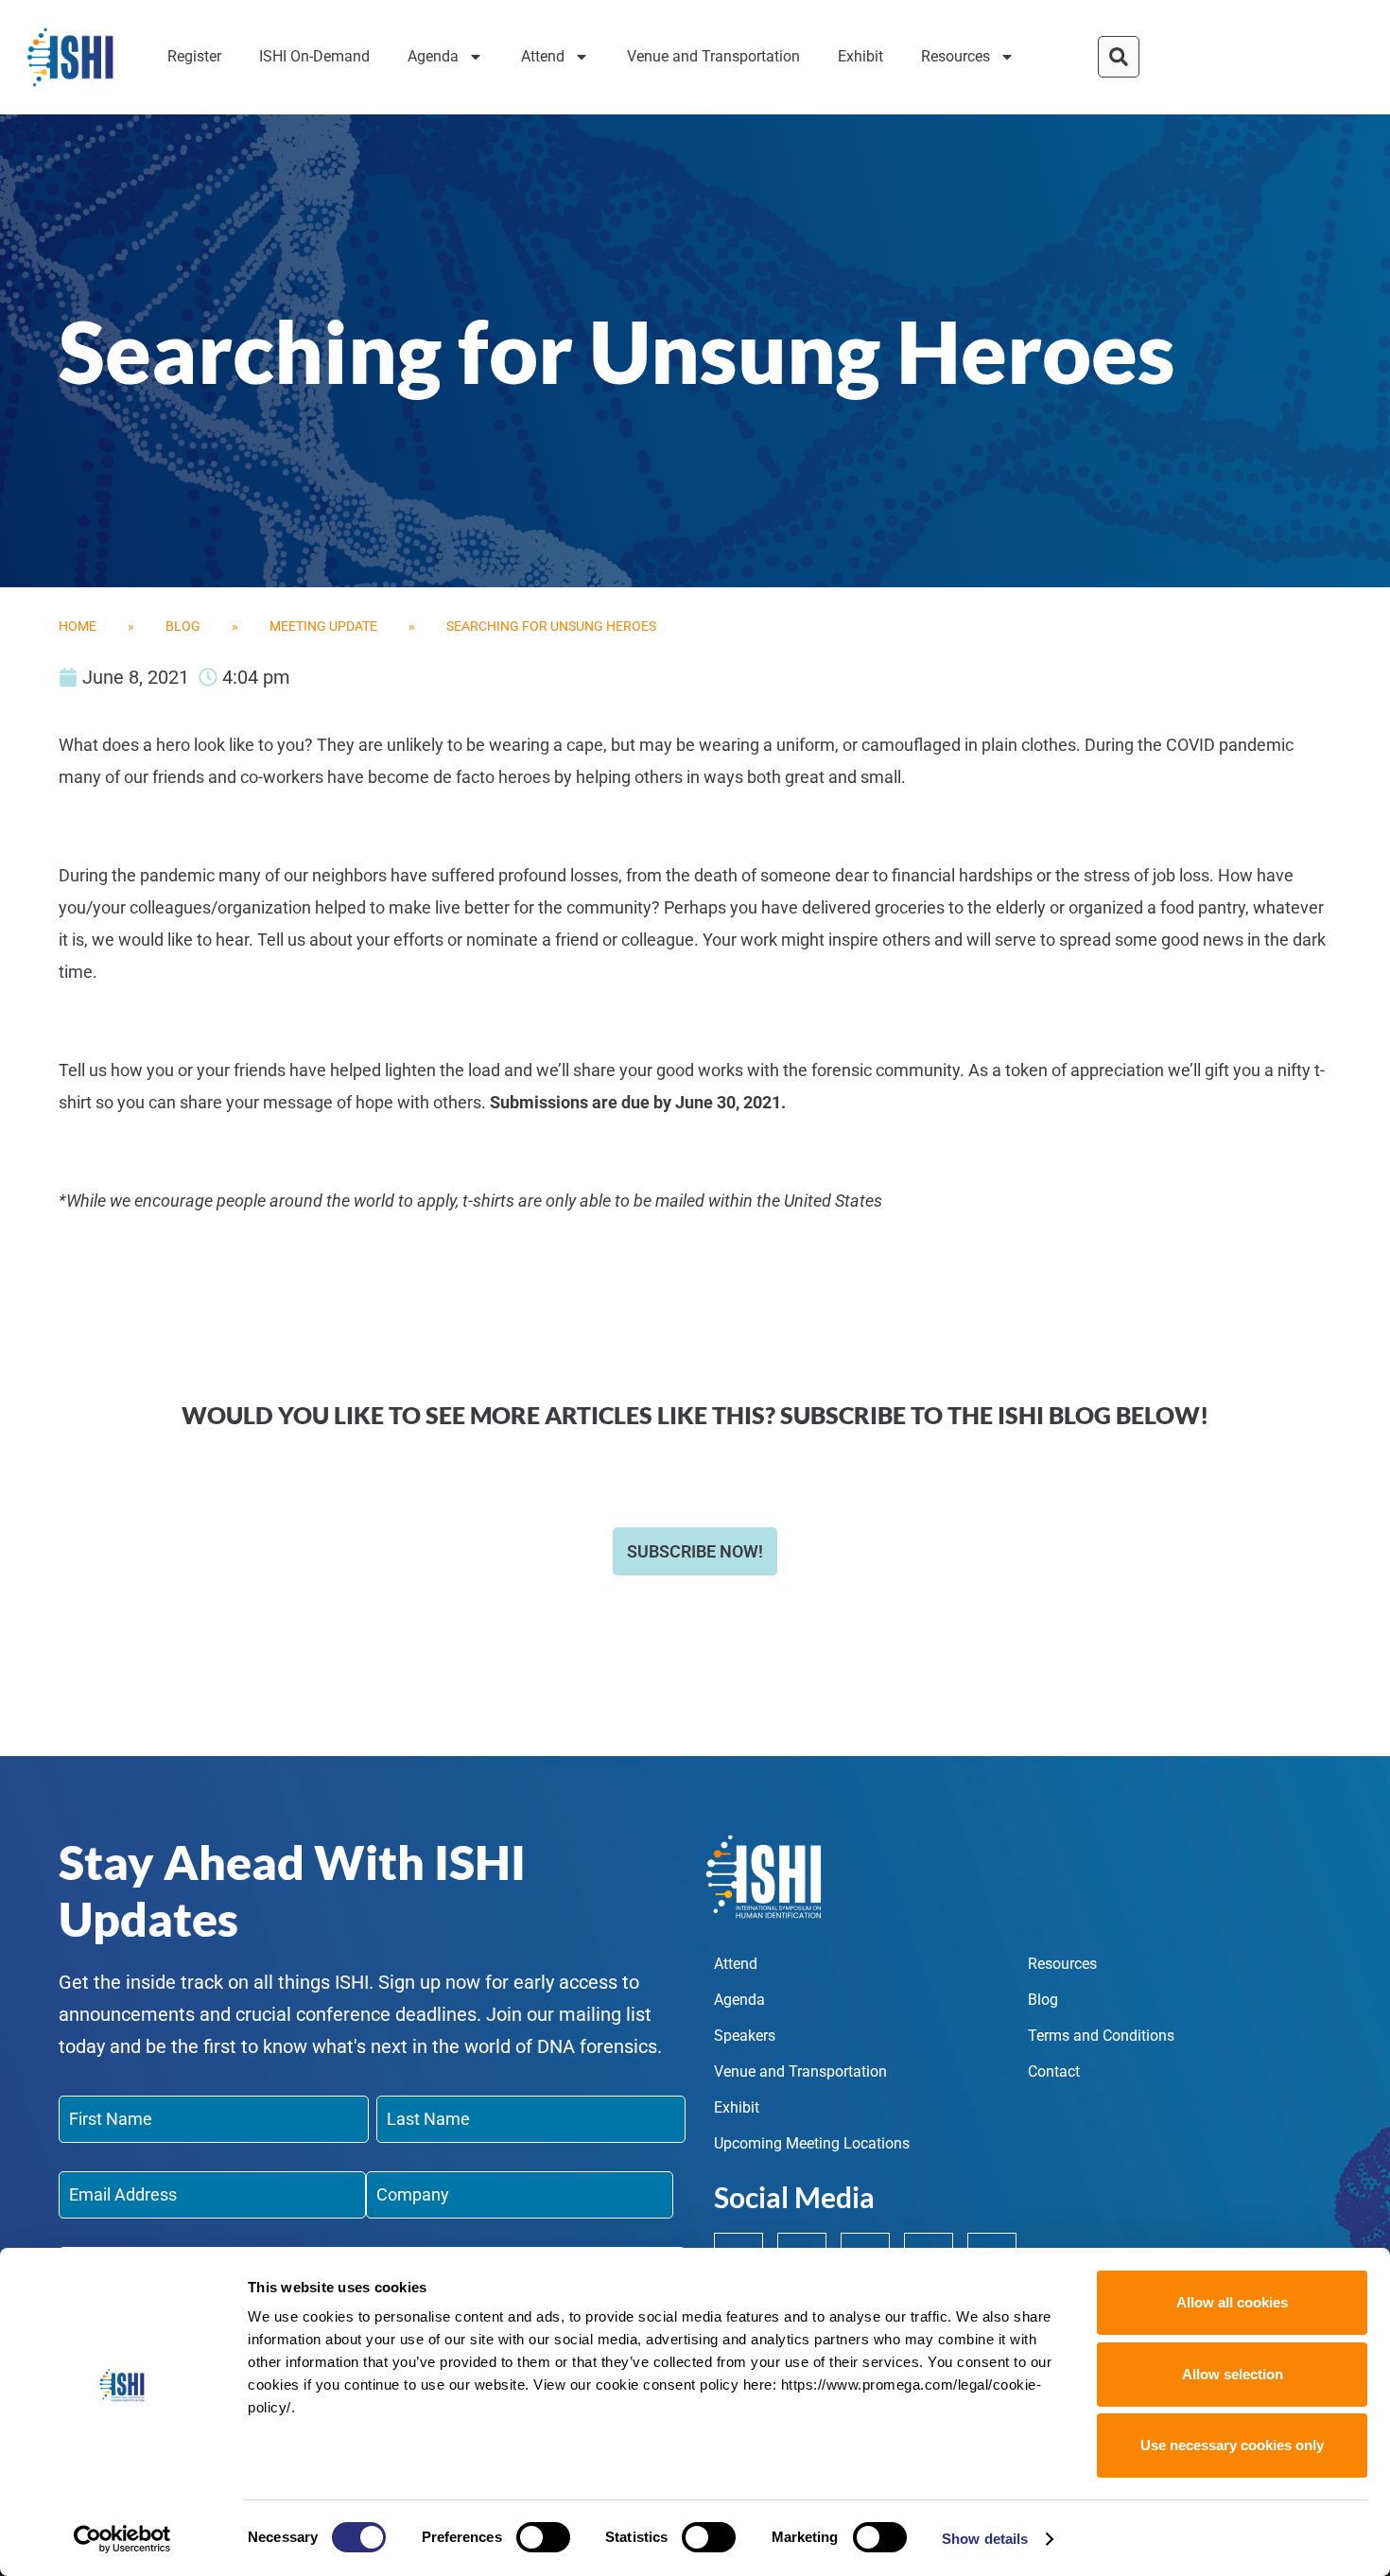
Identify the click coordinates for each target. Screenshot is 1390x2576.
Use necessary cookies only (1232, 2445)
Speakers (745, 2036)
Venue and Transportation (713, 56)
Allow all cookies (1232, 2302)
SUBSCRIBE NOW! (695, 1551)
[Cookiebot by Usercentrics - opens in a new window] (122, 2539)
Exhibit (860, 56)
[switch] (543, 2537)
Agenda (433, 56)
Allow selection (1233, 2374)
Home (78, 626)
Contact (1054, 2071)
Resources (956, 56)
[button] (1119, 57)
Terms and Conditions (1101, 2036)
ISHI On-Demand (314, 56)
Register (194, 56)
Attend (543, 56)
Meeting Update (323, 626)
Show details (985, 2539)
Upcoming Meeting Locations (812, 2143)
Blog (183, 626)
